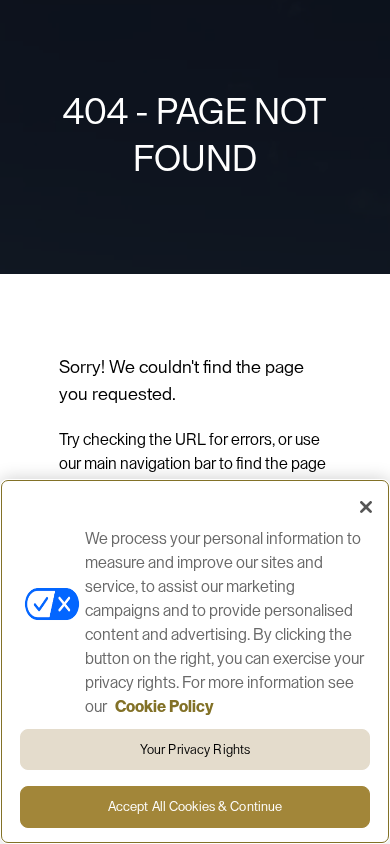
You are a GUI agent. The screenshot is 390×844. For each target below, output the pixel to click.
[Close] (366, 507)
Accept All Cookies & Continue (195, 806)
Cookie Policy (164, 707)
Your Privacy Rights (195, 749)
